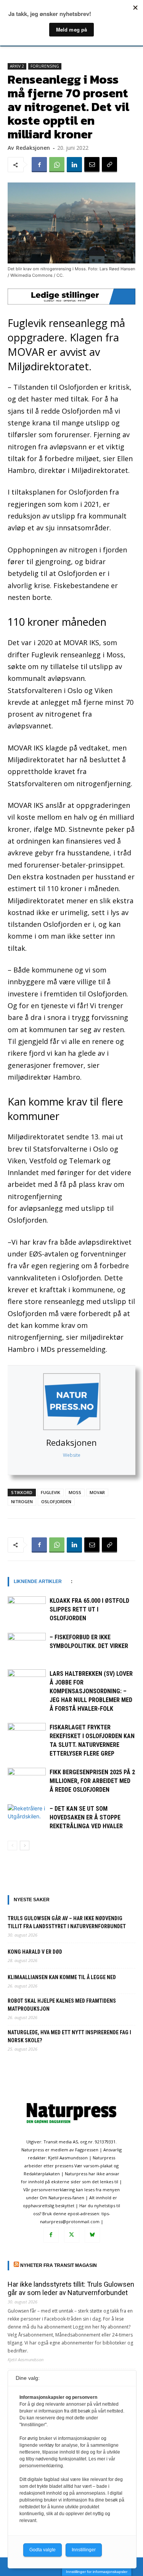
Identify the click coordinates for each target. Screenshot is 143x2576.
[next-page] (25, 1846)
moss (75, 1492)
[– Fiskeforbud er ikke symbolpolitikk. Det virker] (27, 1646)
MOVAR (97, 1492)
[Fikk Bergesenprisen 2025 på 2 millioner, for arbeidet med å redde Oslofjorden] (27, 1781)
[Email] (92, 165)
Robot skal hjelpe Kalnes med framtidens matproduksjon (62, 2005)
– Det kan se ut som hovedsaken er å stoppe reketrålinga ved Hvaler (86, 1817)
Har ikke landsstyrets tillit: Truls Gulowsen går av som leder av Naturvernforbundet (71, 2288)
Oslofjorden (56, 1501)
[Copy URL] (109, 165)
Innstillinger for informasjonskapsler (97, 2572)
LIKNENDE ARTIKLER (38, 1581)
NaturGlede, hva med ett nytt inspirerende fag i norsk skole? (69, 2036)
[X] (72, 2235)
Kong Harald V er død (35, 1952)
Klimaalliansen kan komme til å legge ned (62, 1977)
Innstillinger (84, 2550)
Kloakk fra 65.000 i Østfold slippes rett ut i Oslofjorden (89, 1609)
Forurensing (45, 66)
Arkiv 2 (17, 66)
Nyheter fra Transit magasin (59, 2265)
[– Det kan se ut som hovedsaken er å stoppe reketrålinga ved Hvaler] (27, 1817)
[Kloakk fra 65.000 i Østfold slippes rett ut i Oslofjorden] (27, 1609)
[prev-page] (12, 1846)
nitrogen (22, 1501)
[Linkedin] (74, 165)
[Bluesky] (92, 2235)
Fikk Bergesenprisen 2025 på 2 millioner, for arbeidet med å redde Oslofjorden (92, 1781)
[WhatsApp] (57, 165)
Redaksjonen (71, 1442)
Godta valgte (43, 2550)
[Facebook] (39, 165)
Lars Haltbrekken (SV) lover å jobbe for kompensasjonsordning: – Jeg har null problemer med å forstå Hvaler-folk (91, 1691)
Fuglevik (51, 1492)
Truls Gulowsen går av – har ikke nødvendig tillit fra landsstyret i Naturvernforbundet (67, 1922)
